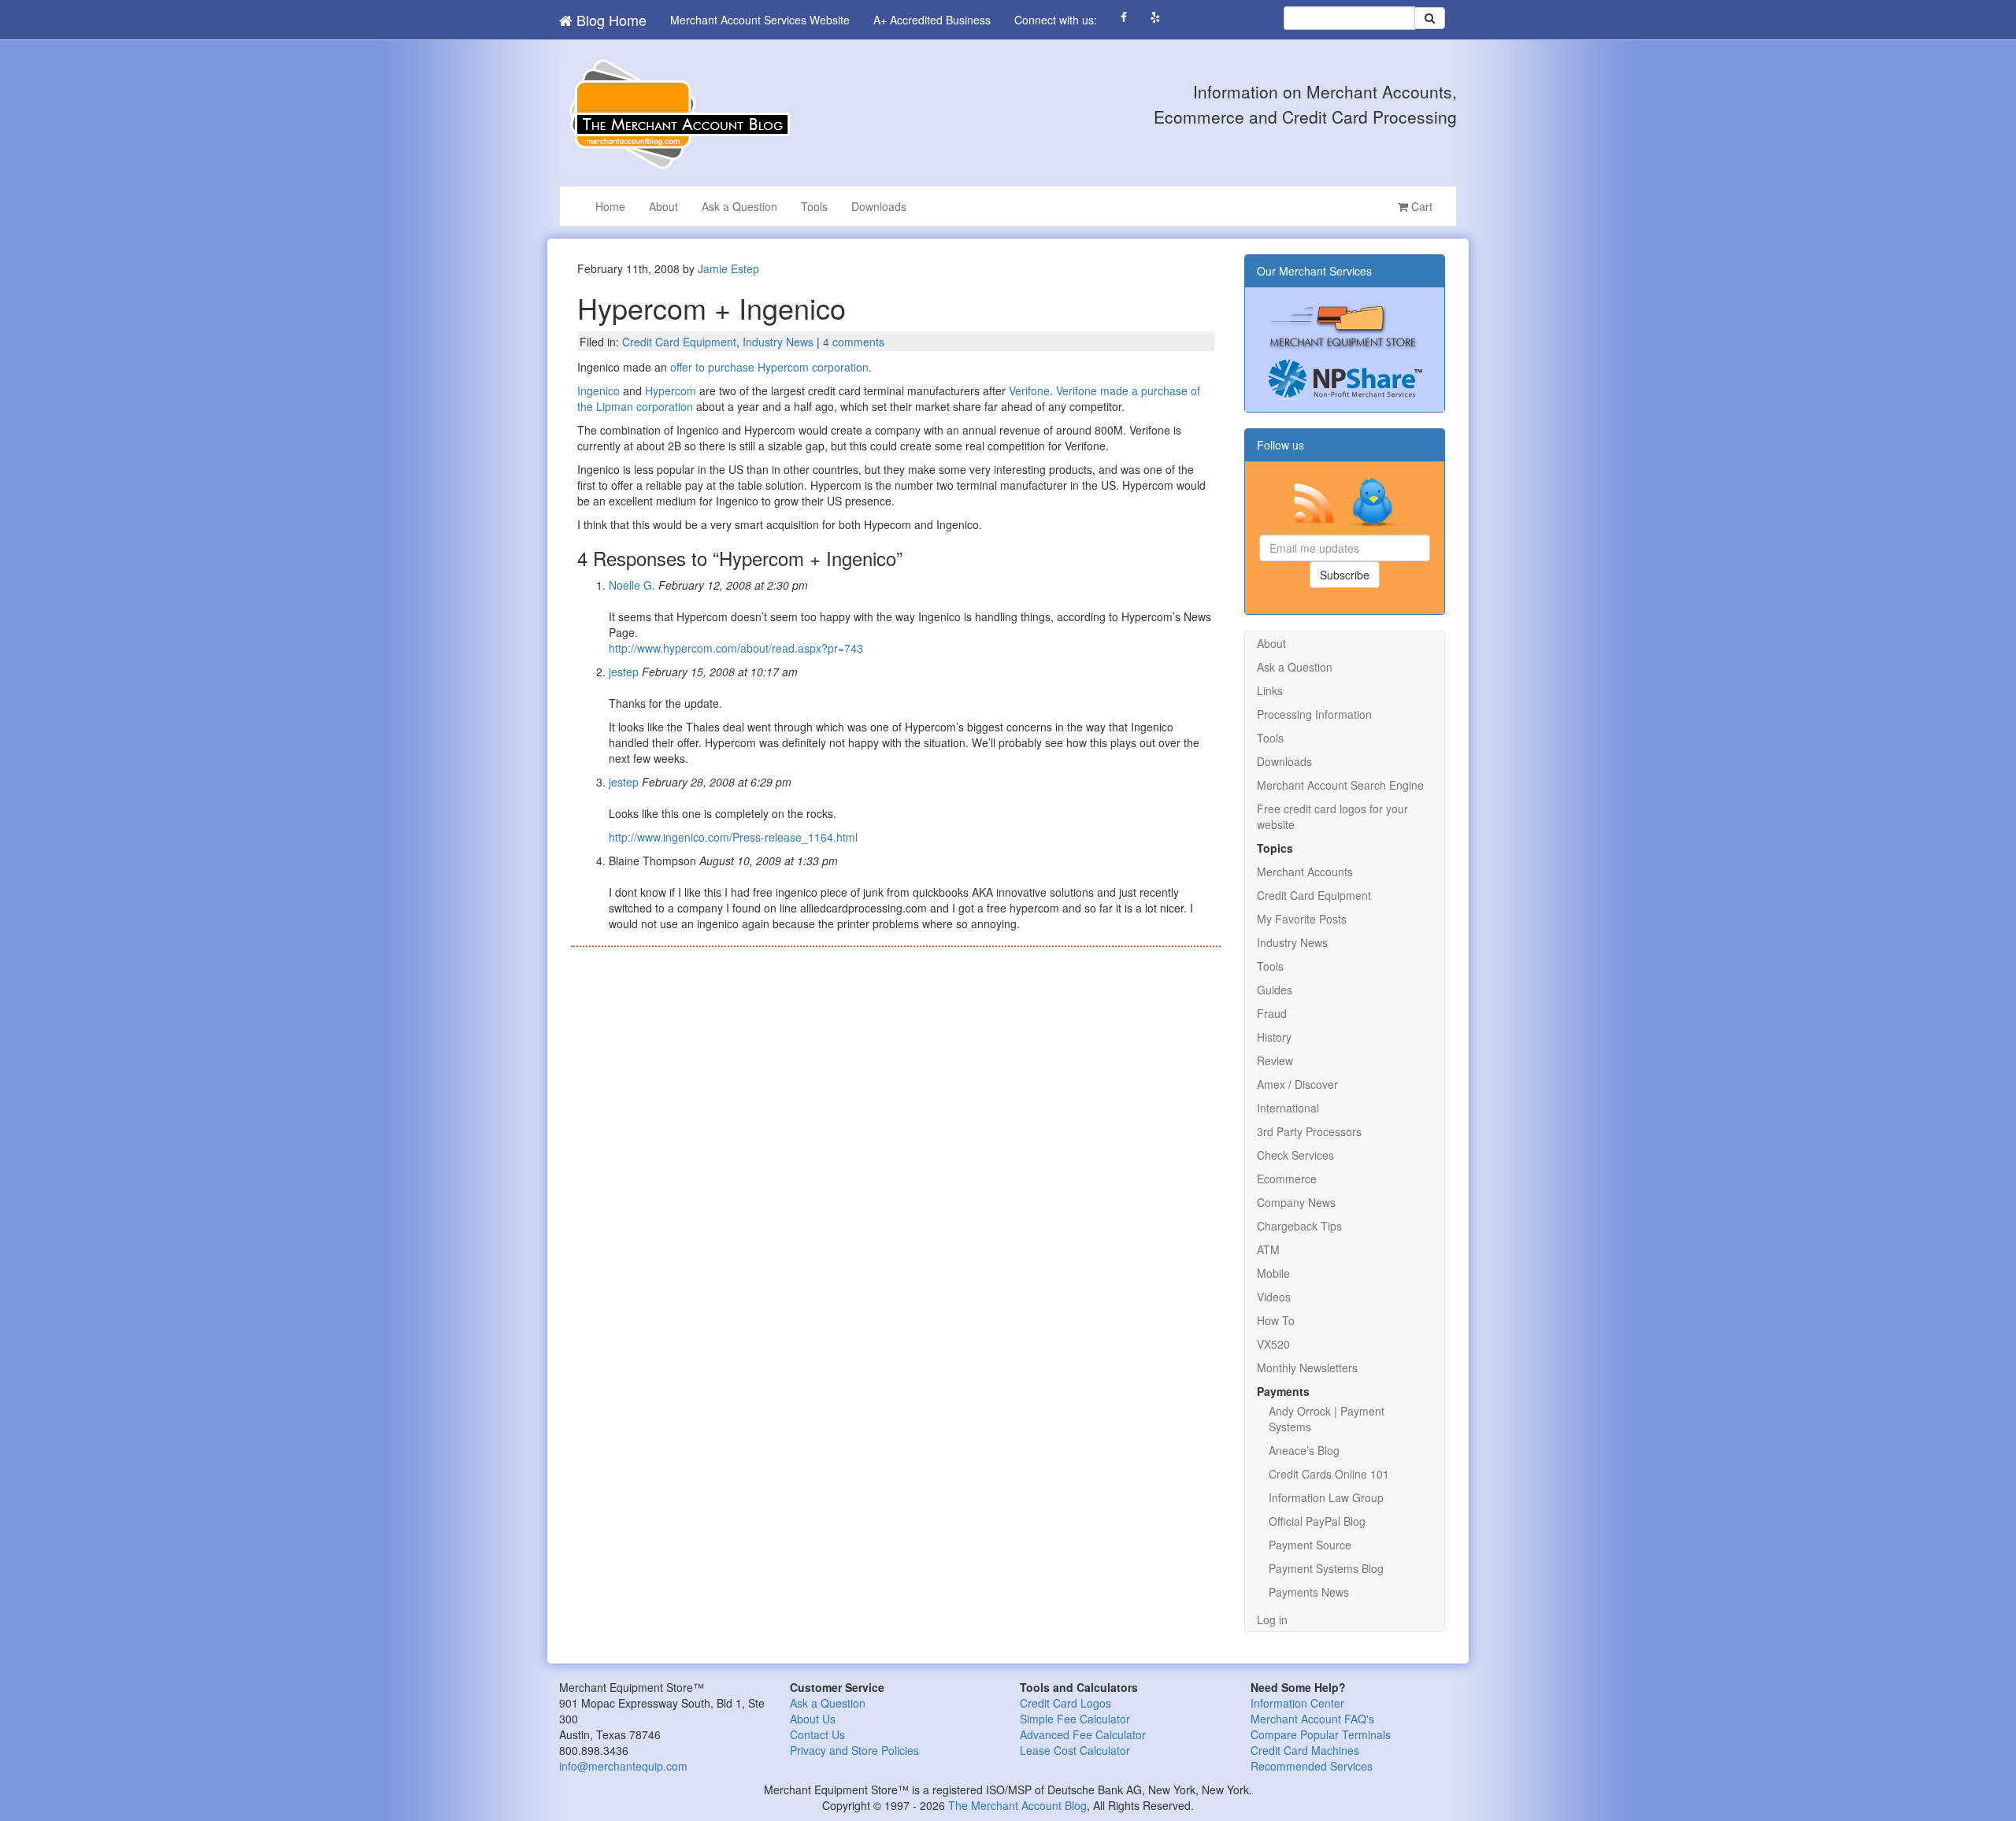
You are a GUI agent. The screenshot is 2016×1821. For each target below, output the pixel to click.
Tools (814, 206)
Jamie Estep (728, 268)
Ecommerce (1287, 1179)
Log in (1272, 1619)
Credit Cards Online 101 (1329, 1474)
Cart (1420, 206)
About (663, 206)
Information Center (1297, 1703)
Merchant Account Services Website (760, 20)
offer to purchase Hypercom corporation (769, 367)
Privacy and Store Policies (854, 1750)
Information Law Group (1326, 1497)
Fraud (1272, 1013)
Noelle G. (632, 585)
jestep (624, 672)
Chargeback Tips (1299, 1226)
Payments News (1309, 1592)
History (1274, 1037)
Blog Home (610, 20)
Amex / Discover (1297, 1084)
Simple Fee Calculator (1075, 1719)
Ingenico (598, 390)
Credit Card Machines (1305, 1750)
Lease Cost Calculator (1075, 1750)
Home (610, 206)
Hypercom (671, 390)
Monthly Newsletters (1307, 1368)
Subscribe (1345, 575)
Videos (1274, 1297)
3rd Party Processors (1309, 1131)
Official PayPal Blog (1317, 1521)
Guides (1275, 990)
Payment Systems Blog (1326, 1568)
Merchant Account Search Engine (1340, 785)
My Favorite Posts (1302, 919)
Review (1275, 1060)
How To (1276, 1320)
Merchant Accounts (1305, 872)
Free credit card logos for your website (1332, 816)
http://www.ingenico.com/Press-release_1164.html (733, 837)
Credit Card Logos (1065, 1703)
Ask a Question (739, 206)
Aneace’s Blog (1304, 1450)
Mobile (1273, 1273)
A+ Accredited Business (932, 20)
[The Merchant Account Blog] (677, 113)
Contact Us (817, 1734)
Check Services (1295, 1155)
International (1288, 1108)
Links (1270, 690)
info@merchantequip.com (623, 1766)
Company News (1296, 1202)
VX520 (1273, 1344)
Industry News (778, 342)
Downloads (879, 206)
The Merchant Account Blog (1017, 1805)
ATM (1268, 1249)
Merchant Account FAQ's (1312, 1719)
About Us (813, 1719)
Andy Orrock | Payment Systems (1327, 1419)
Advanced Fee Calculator (1083, 1734)
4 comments (854, 342)
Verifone (1029, 390)
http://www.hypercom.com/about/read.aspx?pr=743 (736, 648)
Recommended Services (1312, 1766)
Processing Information (1314, 714)
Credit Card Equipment (679, 342)
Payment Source (1310, 1545)
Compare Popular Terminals (1321, 1734)
